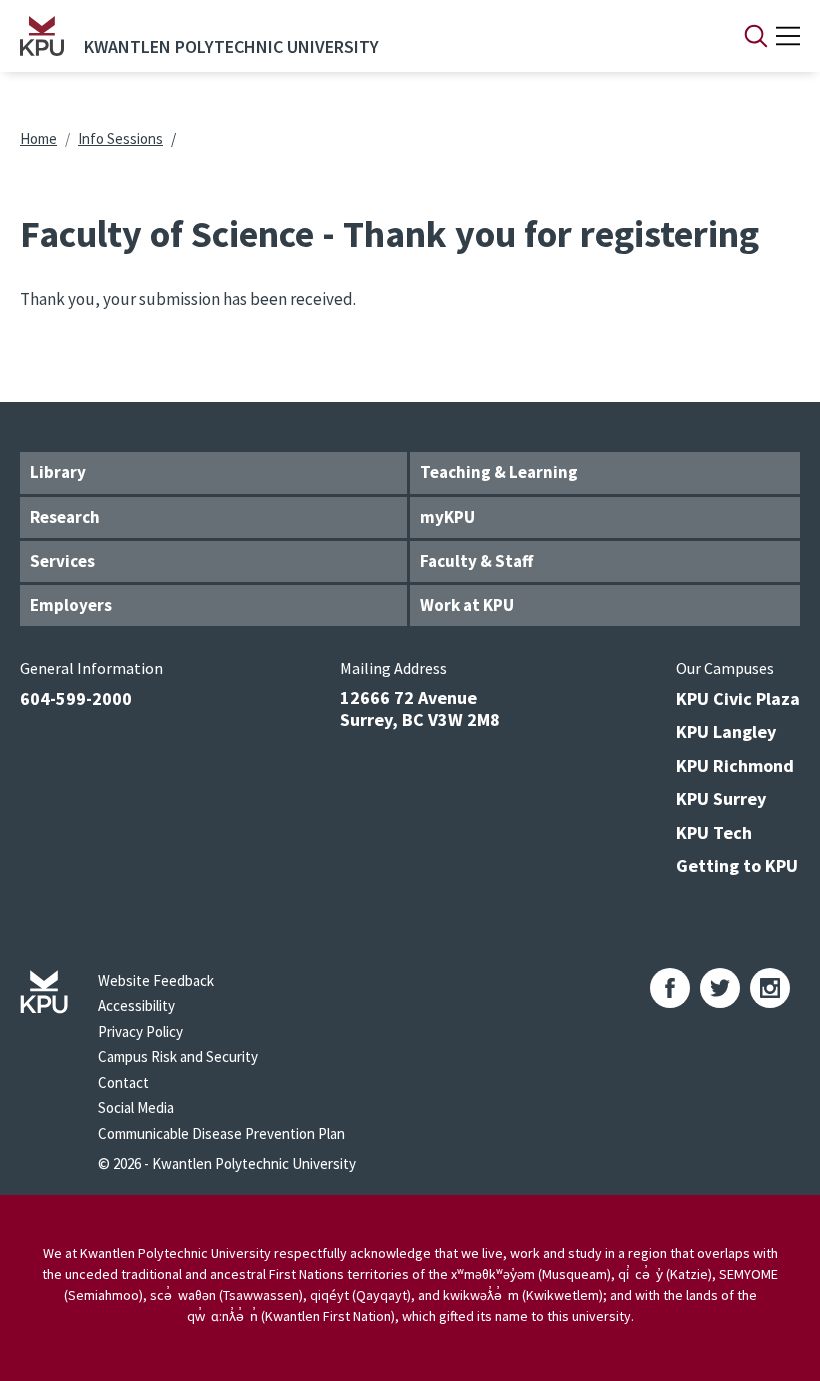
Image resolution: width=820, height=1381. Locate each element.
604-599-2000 (76, 698)
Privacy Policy (140, 1031)
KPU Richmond (735, 765)
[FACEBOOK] (670, 988)
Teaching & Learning (499, 472)
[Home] (42, 36)
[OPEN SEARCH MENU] (756, 36)
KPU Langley (726, 731)
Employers (71, 605)
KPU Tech (714, 832)
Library (58, 472)
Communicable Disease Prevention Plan (221, 1133)
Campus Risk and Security (178, 1056)
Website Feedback (156, 980)
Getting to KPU (737, 865)
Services (62, 561)
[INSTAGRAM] (770, 988)
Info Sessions (120, 138)
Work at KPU (467, 605)
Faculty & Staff (476, 561)
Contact (123, 1082)
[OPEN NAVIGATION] (788, 36)
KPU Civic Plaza (738, 698)
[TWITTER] (720, 988)
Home (38, 138)
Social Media (136, 1107)
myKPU (447, 517)
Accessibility (136, 1005)
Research (65, 517)
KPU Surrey (721, 798)
